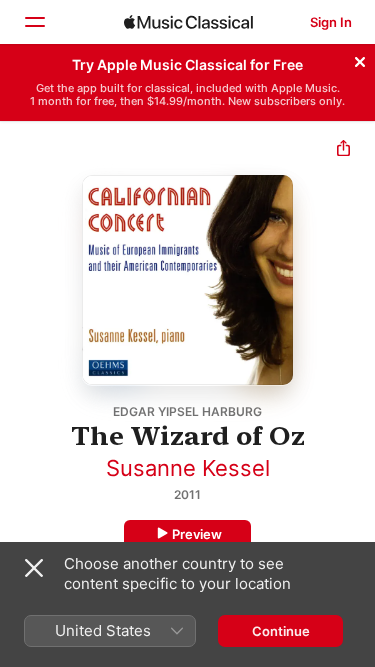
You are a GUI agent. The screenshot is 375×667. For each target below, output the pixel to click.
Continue (281, 631)
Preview (197, 534)
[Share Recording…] (343, 150)
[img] (188, 22)
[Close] (360, 59)
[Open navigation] (34, 22)
